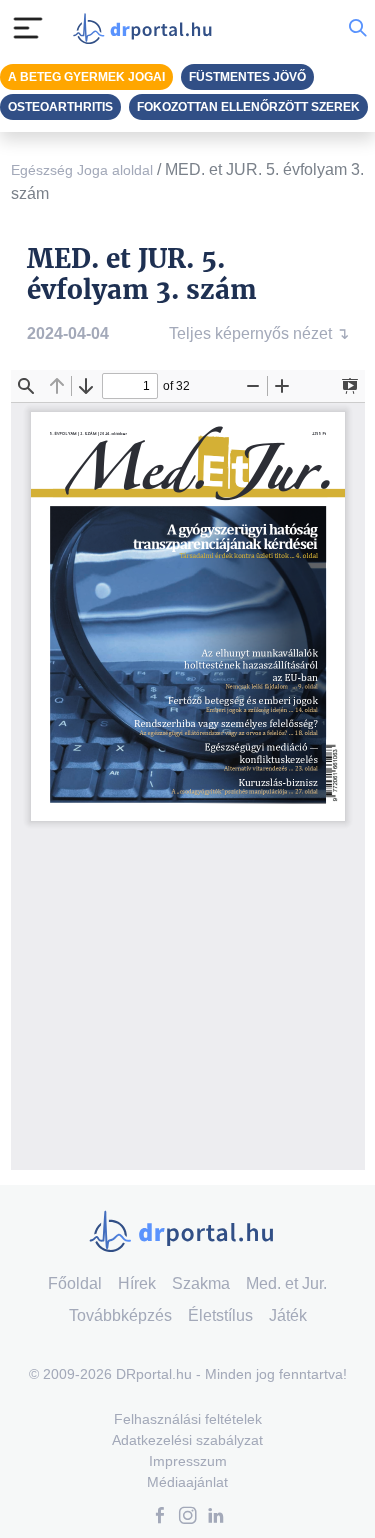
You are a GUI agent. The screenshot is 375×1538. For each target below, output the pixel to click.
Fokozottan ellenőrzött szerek (248, 107)
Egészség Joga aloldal (82, 170)
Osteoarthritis (60, 107)
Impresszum (188, 1461)
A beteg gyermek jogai (86, 77)
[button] (160, 1517)
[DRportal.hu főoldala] (147, 28)
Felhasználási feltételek (188, 1419)
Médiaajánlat (187, 1482)
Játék (288, 1315)
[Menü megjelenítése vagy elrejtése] (28, 28)
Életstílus (220, 1315)
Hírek (137, 1283)
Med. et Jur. (286, 1283)
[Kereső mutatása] (358, 28)
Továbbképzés (120, 1315)
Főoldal (75, 1283)
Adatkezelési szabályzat (187, 1440)
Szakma (201, 1283)
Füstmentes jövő (247, 77)
